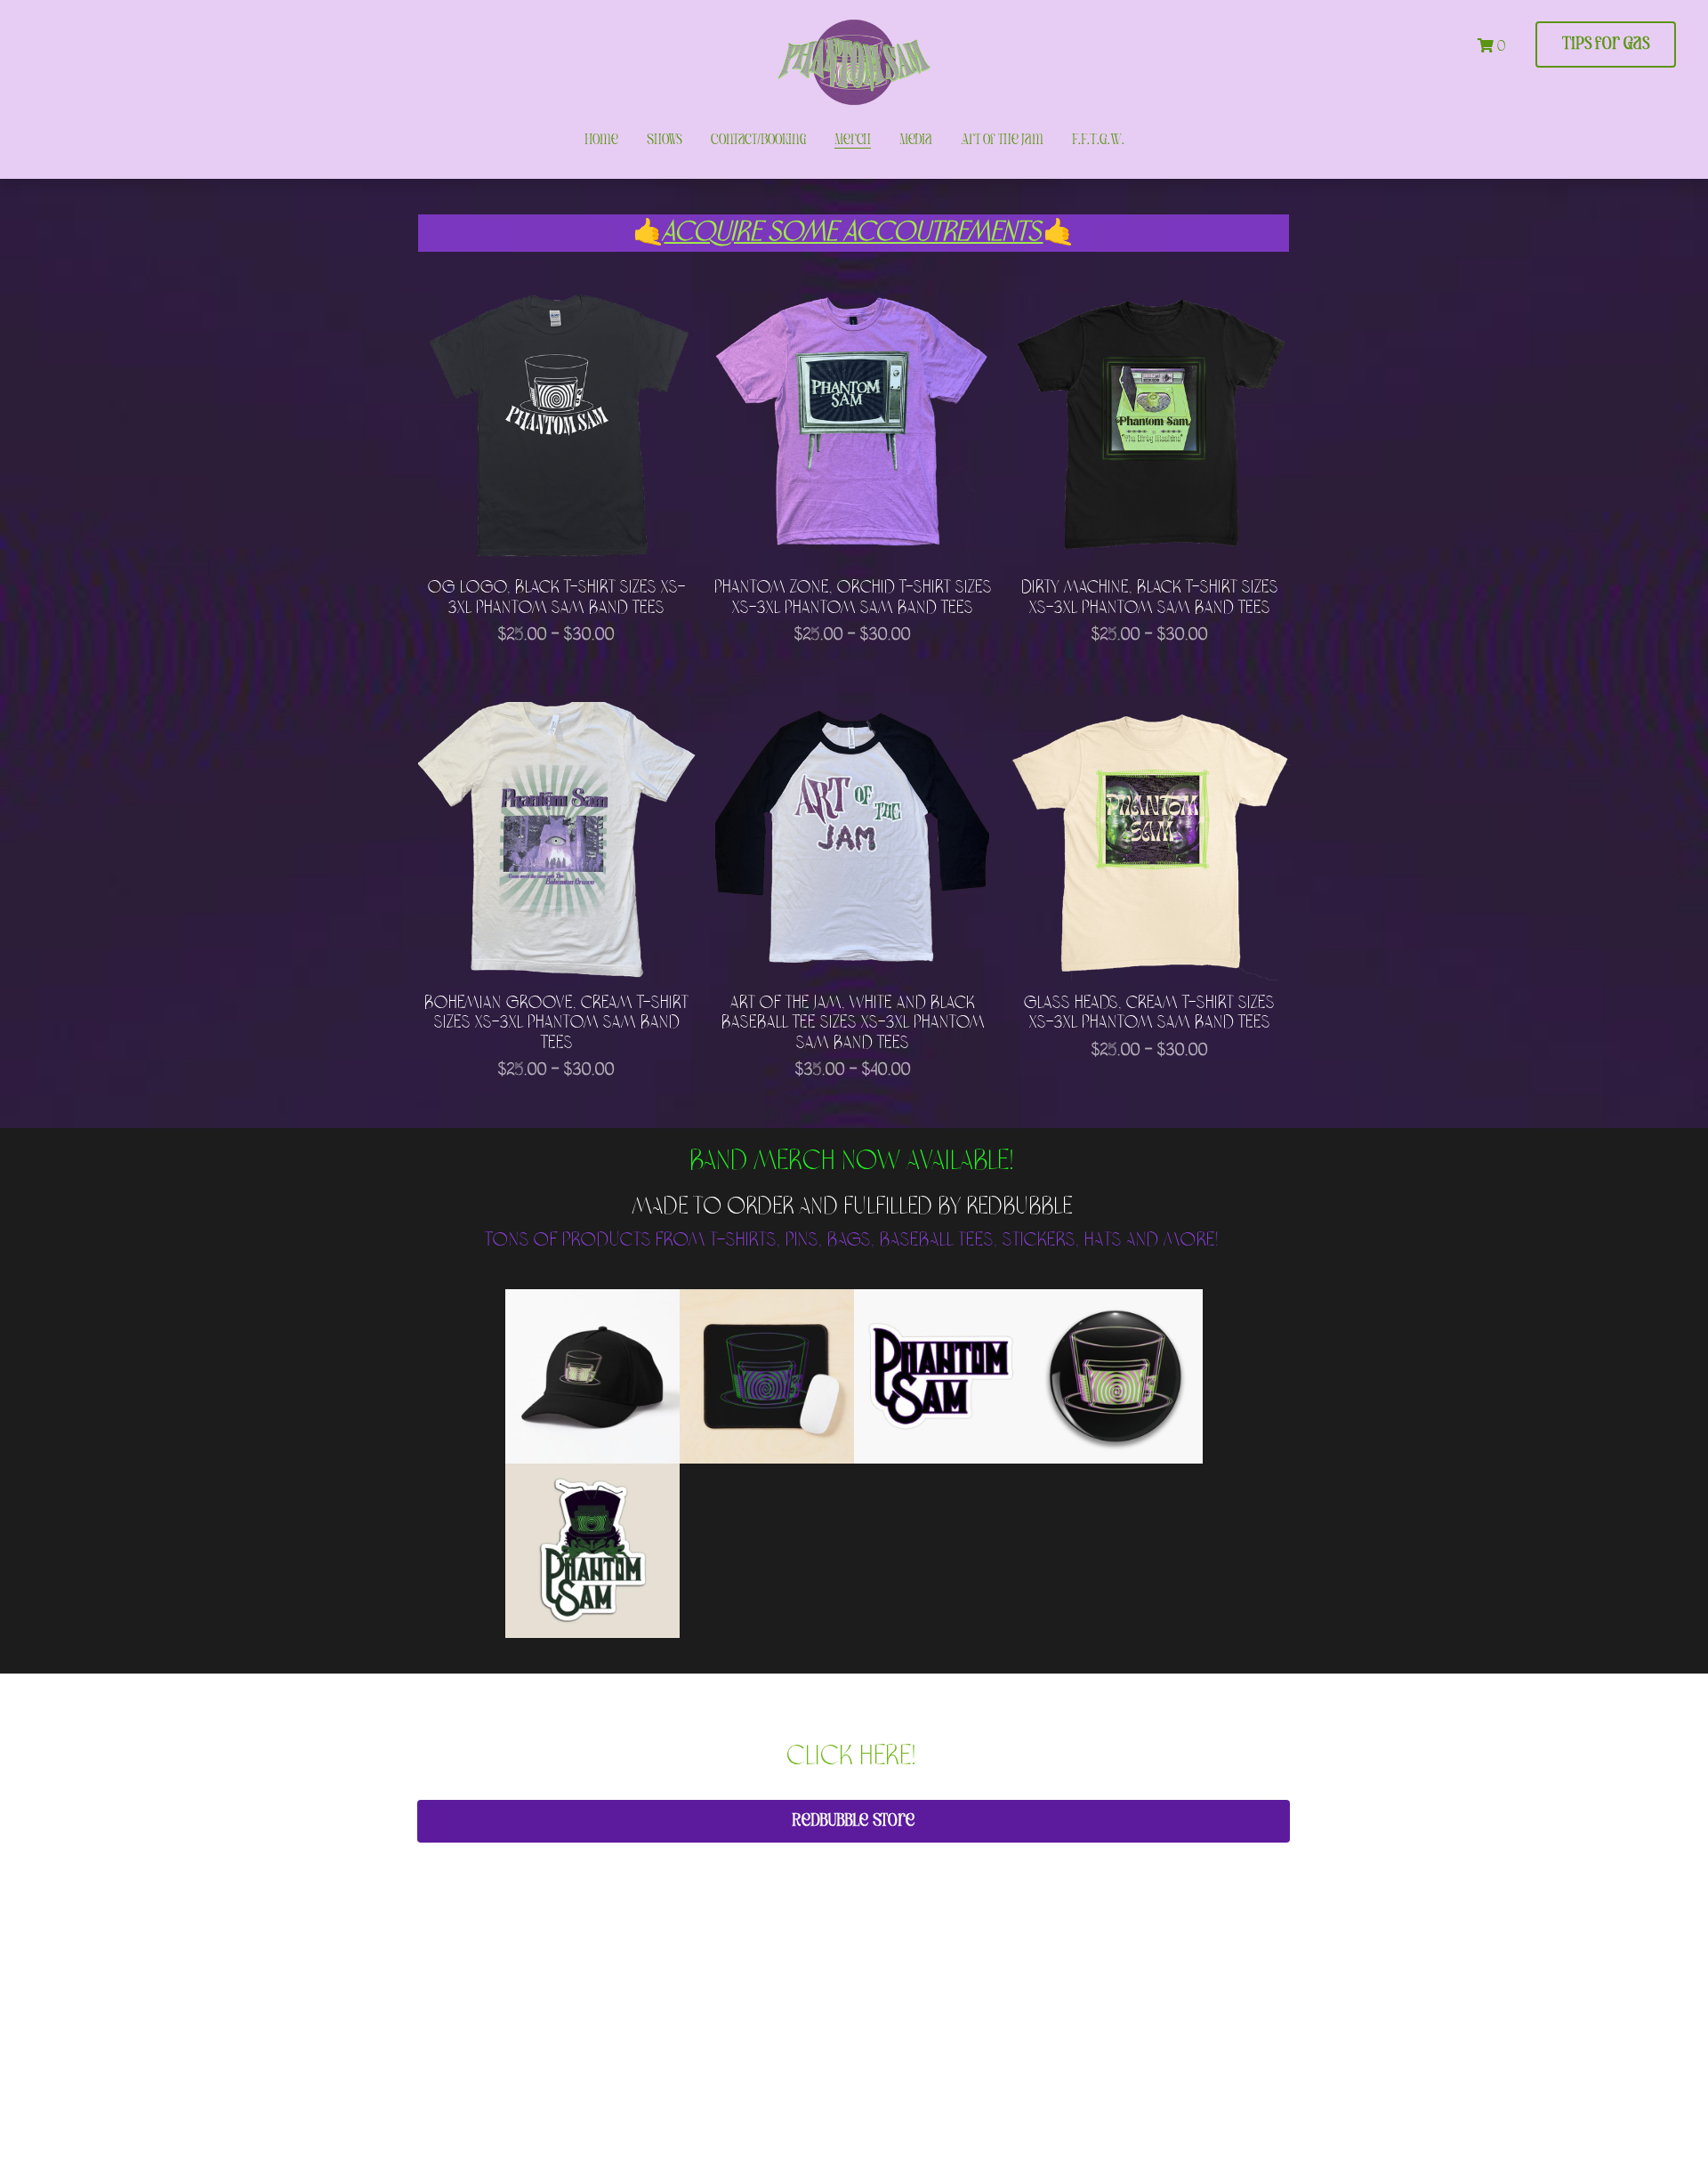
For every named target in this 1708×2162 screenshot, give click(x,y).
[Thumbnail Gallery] (592, 1376)
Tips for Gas (1606, 44)
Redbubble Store (854, 1821)
